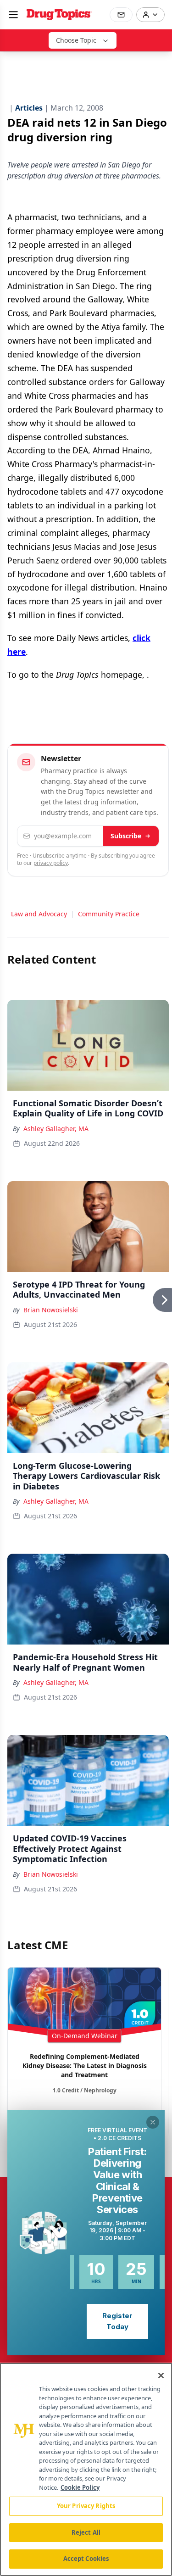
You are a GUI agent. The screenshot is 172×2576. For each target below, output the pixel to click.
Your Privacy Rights (86, 2506)
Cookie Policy (80, 2487)
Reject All (86, 2532)
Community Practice (109, 914)
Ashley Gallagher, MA (56, 1129)
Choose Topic (76, 40)
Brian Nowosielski (51, 1310)
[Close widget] (153, 2122)
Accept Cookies (86, 2559)
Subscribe (126, 836)
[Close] (161, 2375)
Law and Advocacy (39, 914)
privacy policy (51, 863)
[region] (86, 2469)
